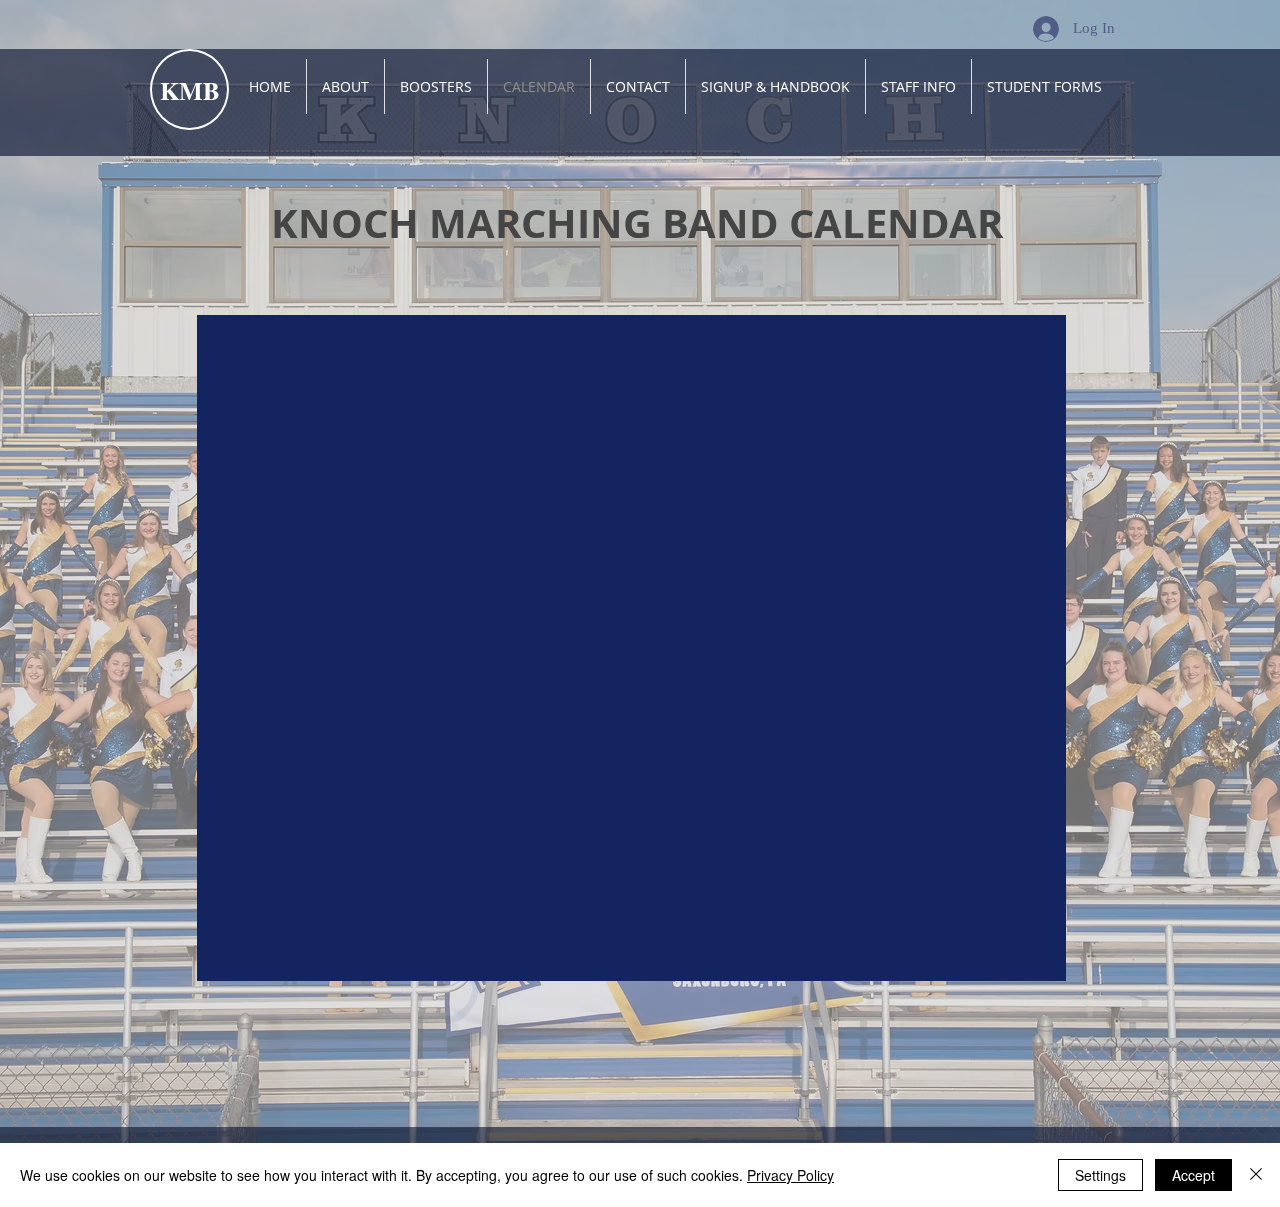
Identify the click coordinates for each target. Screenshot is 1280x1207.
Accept (1193, 1175)
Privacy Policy (790, 1175)
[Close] (1256, 1175)
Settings (1100, 1175)
